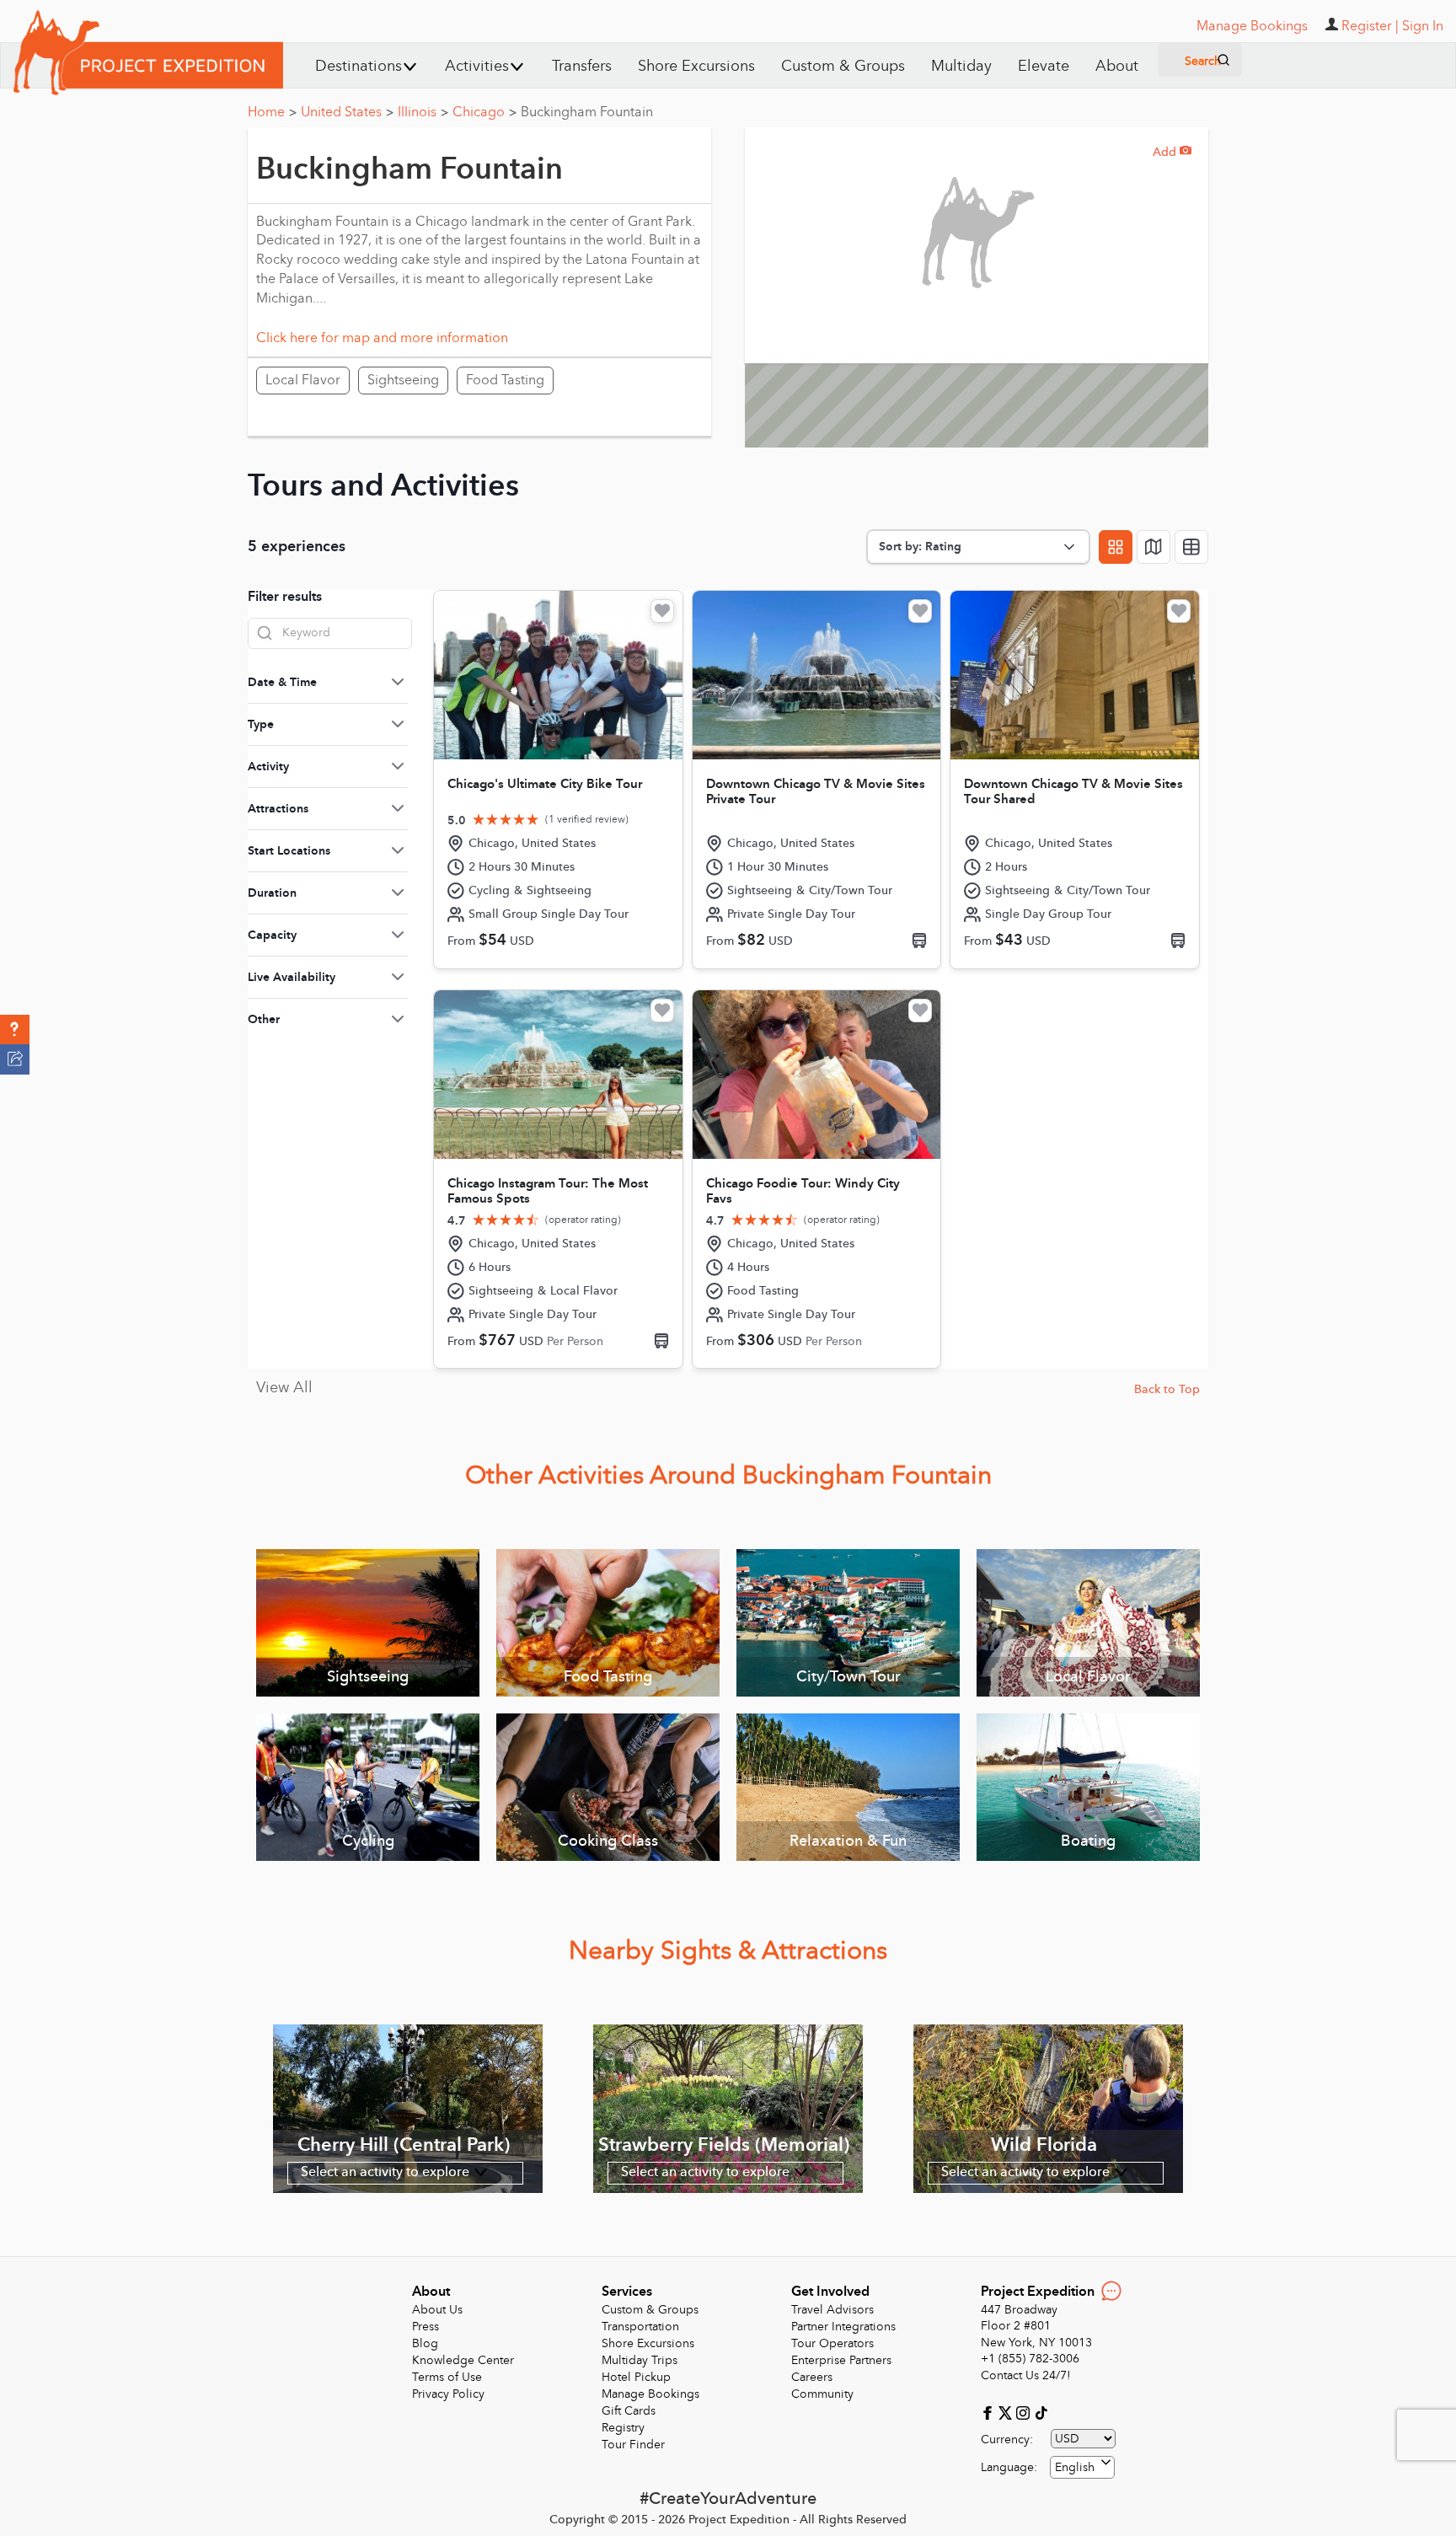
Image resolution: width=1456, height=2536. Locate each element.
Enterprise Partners (841, 2360)
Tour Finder (633, 2445)
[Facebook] (990, 2412)
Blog (425, 2343)
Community (822, 2394)
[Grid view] (1116, 547)
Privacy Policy (448, 2394)
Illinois (423, 112)
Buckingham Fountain (587, 112)
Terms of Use (447, 2377)
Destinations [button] (359, 66)
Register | (1370, 26)
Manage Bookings (650, 2394)
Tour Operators (832, 2343)
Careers (812, 2377)
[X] (1007, 2412)
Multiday (961, 66)
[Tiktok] (1041, 2412)
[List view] (1191, 547)
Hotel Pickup (636, 2377)
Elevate (1044, 66)
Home (272, 112)
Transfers (582, 66)
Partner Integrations (843, 2327)
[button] (15, 1030)
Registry (623, 2428)
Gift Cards (629, 2411)
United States (347, 112)
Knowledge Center (463, 2360)
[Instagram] (1025, 2412)
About (1117, 66)
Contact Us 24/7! (1026, 2375)
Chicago (484, 112)
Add (1172, 152)
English (1075, 2467)
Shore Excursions (696, 66)
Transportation (640, 2327)
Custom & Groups (843, 66)
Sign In (1423, 26)
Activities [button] (477, 66)
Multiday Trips (640, 2360)
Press (426, 2327)
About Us (437, 2310)
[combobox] (1082, 2467)
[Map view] (1154, 547)
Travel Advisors (832, 2310)
